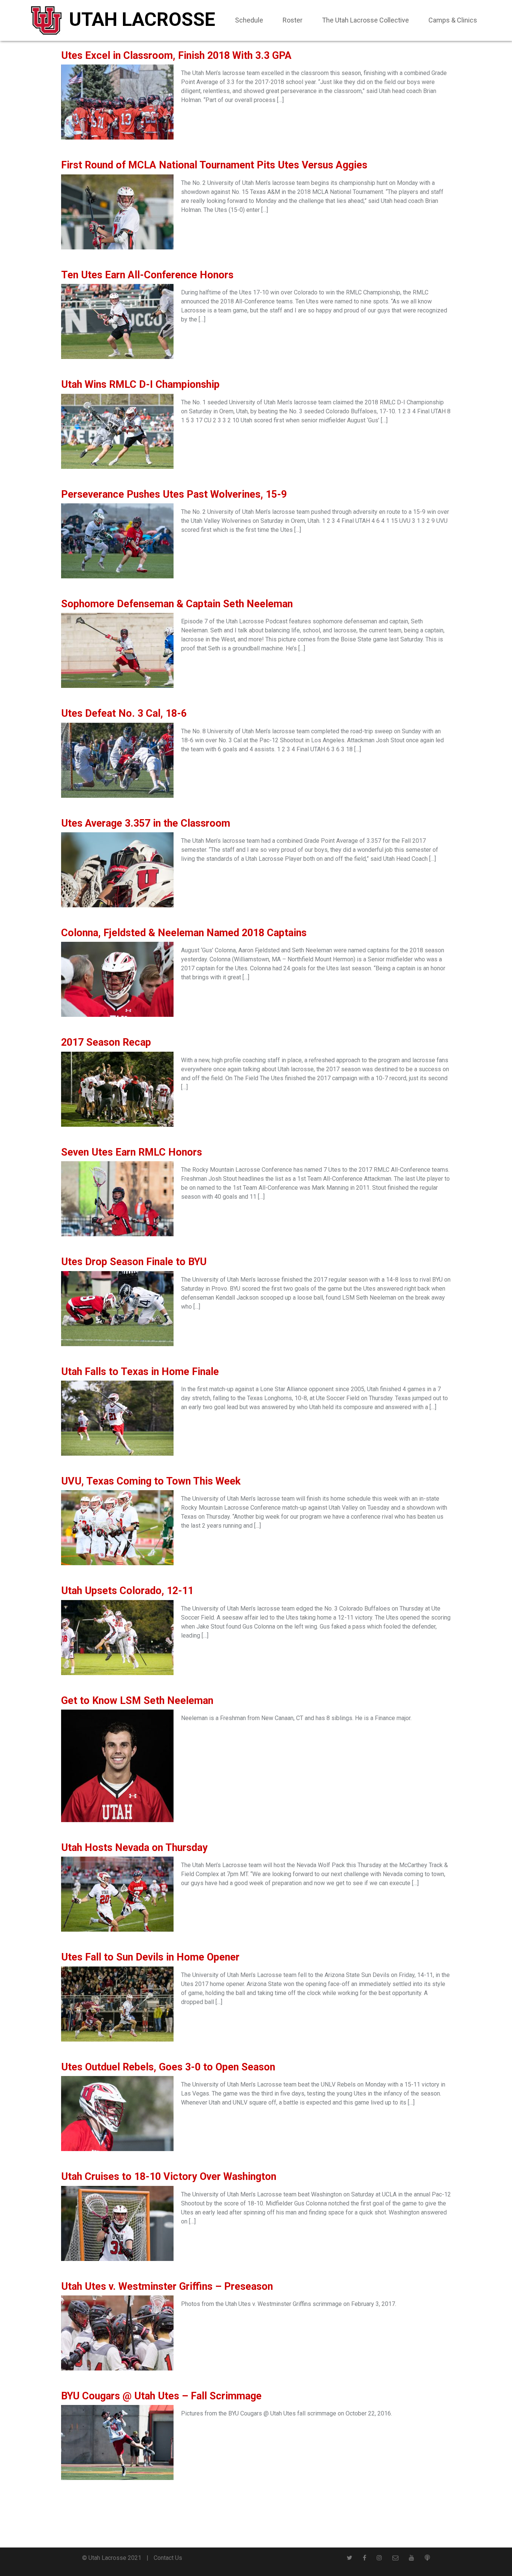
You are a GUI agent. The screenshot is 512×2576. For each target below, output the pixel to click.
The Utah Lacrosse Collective (365, 20)
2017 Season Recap (106, 1042)
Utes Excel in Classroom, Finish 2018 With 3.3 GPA (176, 56)
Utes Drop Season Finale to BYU (134, 1262)
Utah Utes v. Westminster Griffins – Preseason (167, 2286)
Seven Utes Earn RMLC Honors (132, 1152)
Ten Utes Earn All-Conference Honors (147, 275)
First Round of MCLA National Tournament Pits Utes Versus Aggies (214, 165)
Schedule (249, 20)
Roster (293, 20)
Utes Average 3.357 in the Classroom (146, 823)
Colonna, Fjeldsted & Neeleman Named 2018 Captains (184, 933)
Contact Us (168, 2558)
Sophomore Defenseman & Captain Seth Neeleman (177, 604)
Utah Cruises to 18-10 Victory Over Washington (169, 2177)
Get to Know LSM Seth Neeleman (137, 1701)
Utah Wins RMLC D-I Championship (140, 384)
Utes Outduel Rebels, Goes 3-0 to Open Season (168, 2067)
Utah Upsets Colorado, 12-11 (127, 1591)
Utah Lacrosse (142, 20)
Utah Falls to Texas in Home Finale (140, 1372)
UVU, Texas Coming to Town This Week (151, 1481)
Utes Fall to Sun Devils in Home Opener (150, 1957)
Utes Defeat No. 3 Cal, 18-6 (124, 713)
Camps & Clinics (453, 20)
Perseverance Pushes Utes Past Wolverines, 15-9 (174, 494)
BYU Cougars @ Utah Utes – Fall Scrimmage (161, 2396)
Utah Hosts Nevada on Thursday (134, 1848)
